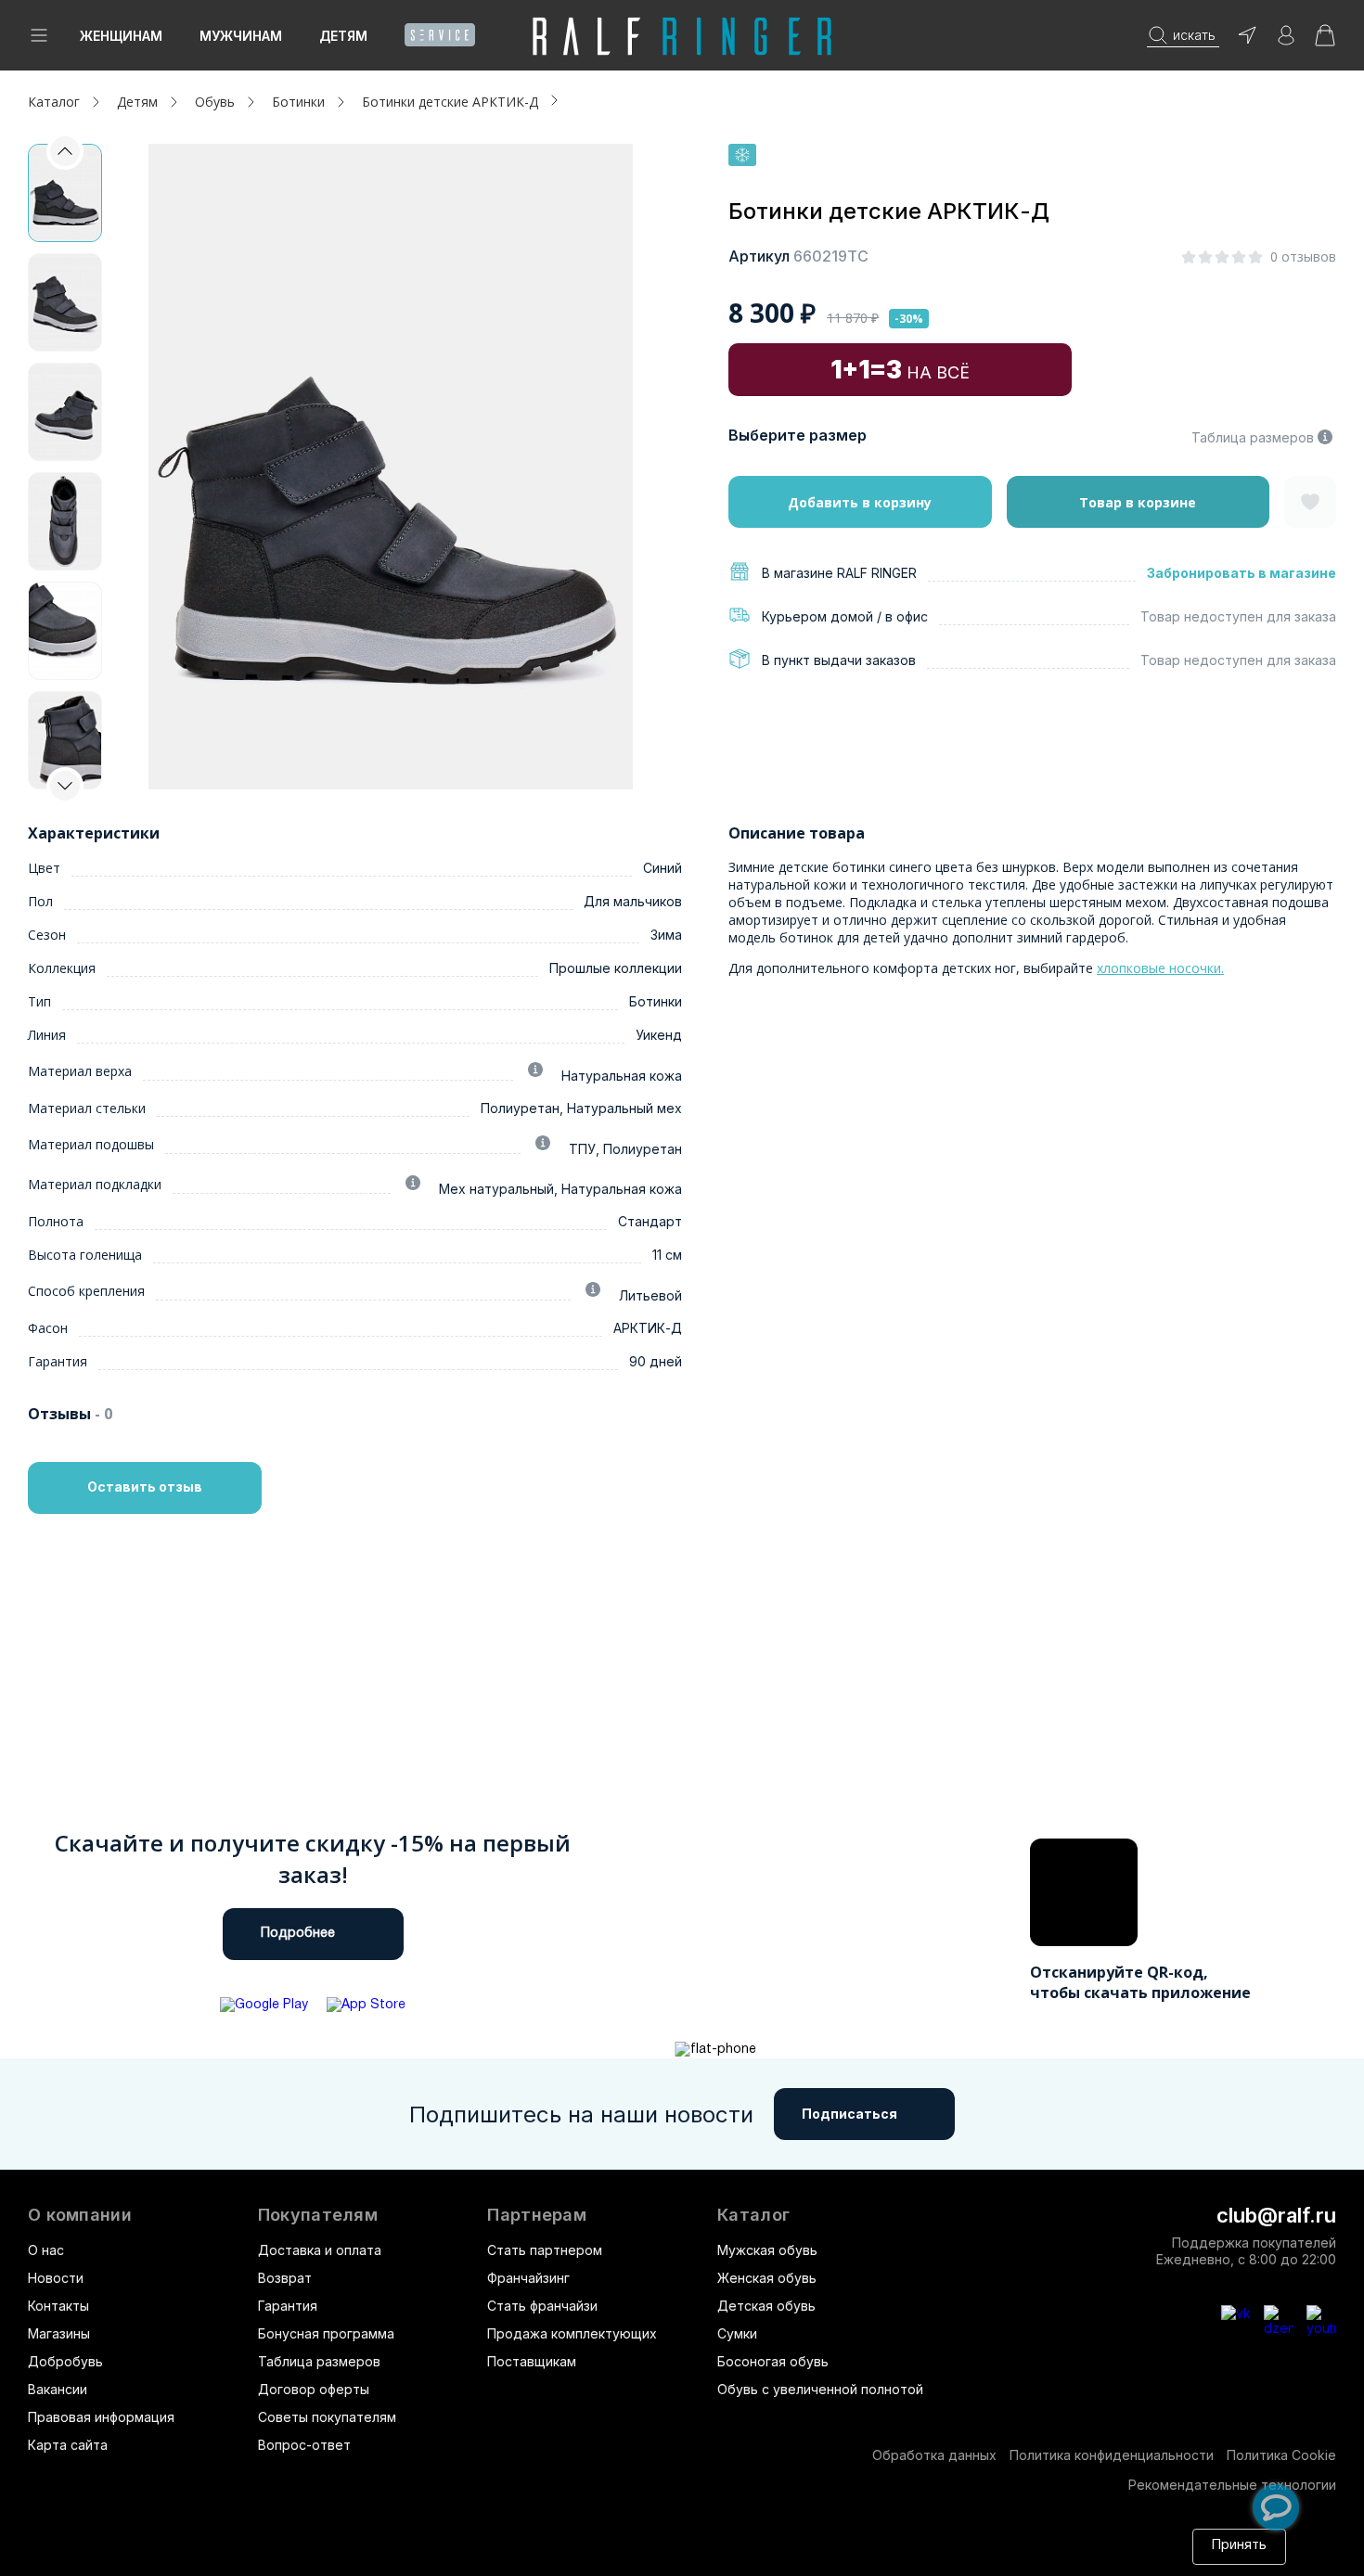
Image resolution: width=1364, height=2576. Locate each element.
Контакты (58, 2306)
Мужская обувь (767, 2250)
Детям (343, 36)
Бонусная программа (326, 2333)
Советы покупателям (327, 2417)
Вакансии (58, 2389)
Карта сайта (68, 2445)
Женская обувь (767, 2278)
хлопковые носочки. (1160, 968)
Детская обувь (766, 2306)
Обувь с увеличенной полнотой (820, 2389)
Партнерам (537, 2215)
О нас (46, 2250)
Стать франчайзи (542, 2306)
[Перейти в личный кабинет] (1286, 41)
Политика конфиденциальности (1112, 2455)
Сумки (737, 2333)
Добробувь (65, 2361)
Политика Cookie (1281, 2455)
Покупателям (318, 2215)
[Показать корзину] (1325, 41)
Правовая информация (101, 2417)
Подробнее (298, 1934)
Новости (56, 2278)
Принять (1239, 2546)
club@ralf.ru (1276, 2215)
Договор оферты (314, 2389)
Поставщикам (532, 2361)
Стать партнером (545, 2250)
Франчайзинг (528, 2278)
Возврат (285, 2278)
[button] (65, 786)
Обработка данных (934, 2455)
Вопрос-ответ (304, 2445)
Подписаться (849, 2114)
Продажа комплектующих (572, 2333)
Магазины (59, 2333)
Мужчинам (241, 36)
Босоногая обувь (773, 2361)
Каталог (753, 2215)
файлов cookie (282, 2555)
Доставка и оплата (320, 2250)
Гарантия (288, 2306)
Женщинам (121, 36)
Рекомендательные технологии (1232, 2485)
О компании (80, 2215)
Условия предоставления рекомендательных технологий (714, 2555)
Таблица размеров (1253, 437)
